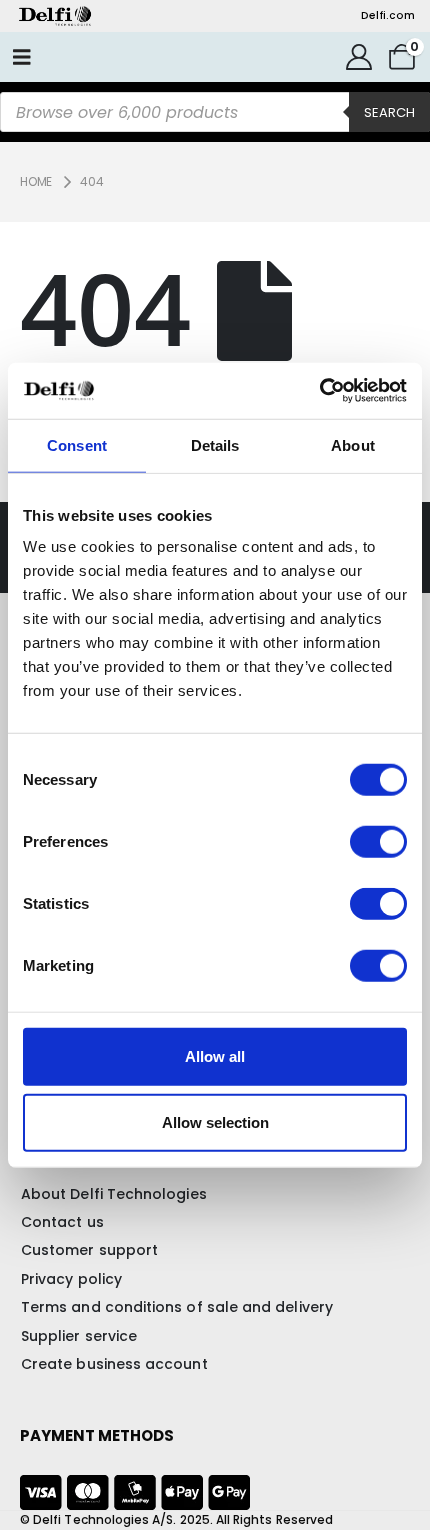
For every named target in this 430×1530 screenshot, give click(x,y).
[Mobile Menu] (22, 57)
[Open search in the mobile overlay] (215, 112)
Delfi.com (388, 15)
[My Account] (358, 57)
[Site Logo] (55, 16)
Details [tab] (215, 444)
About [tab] (353, 444)
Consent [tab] (77, 444)
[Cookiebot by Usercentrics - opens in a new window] (319, 391)
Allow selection (215, 1121)
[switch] (378, 842)
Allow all (215, 1056)
